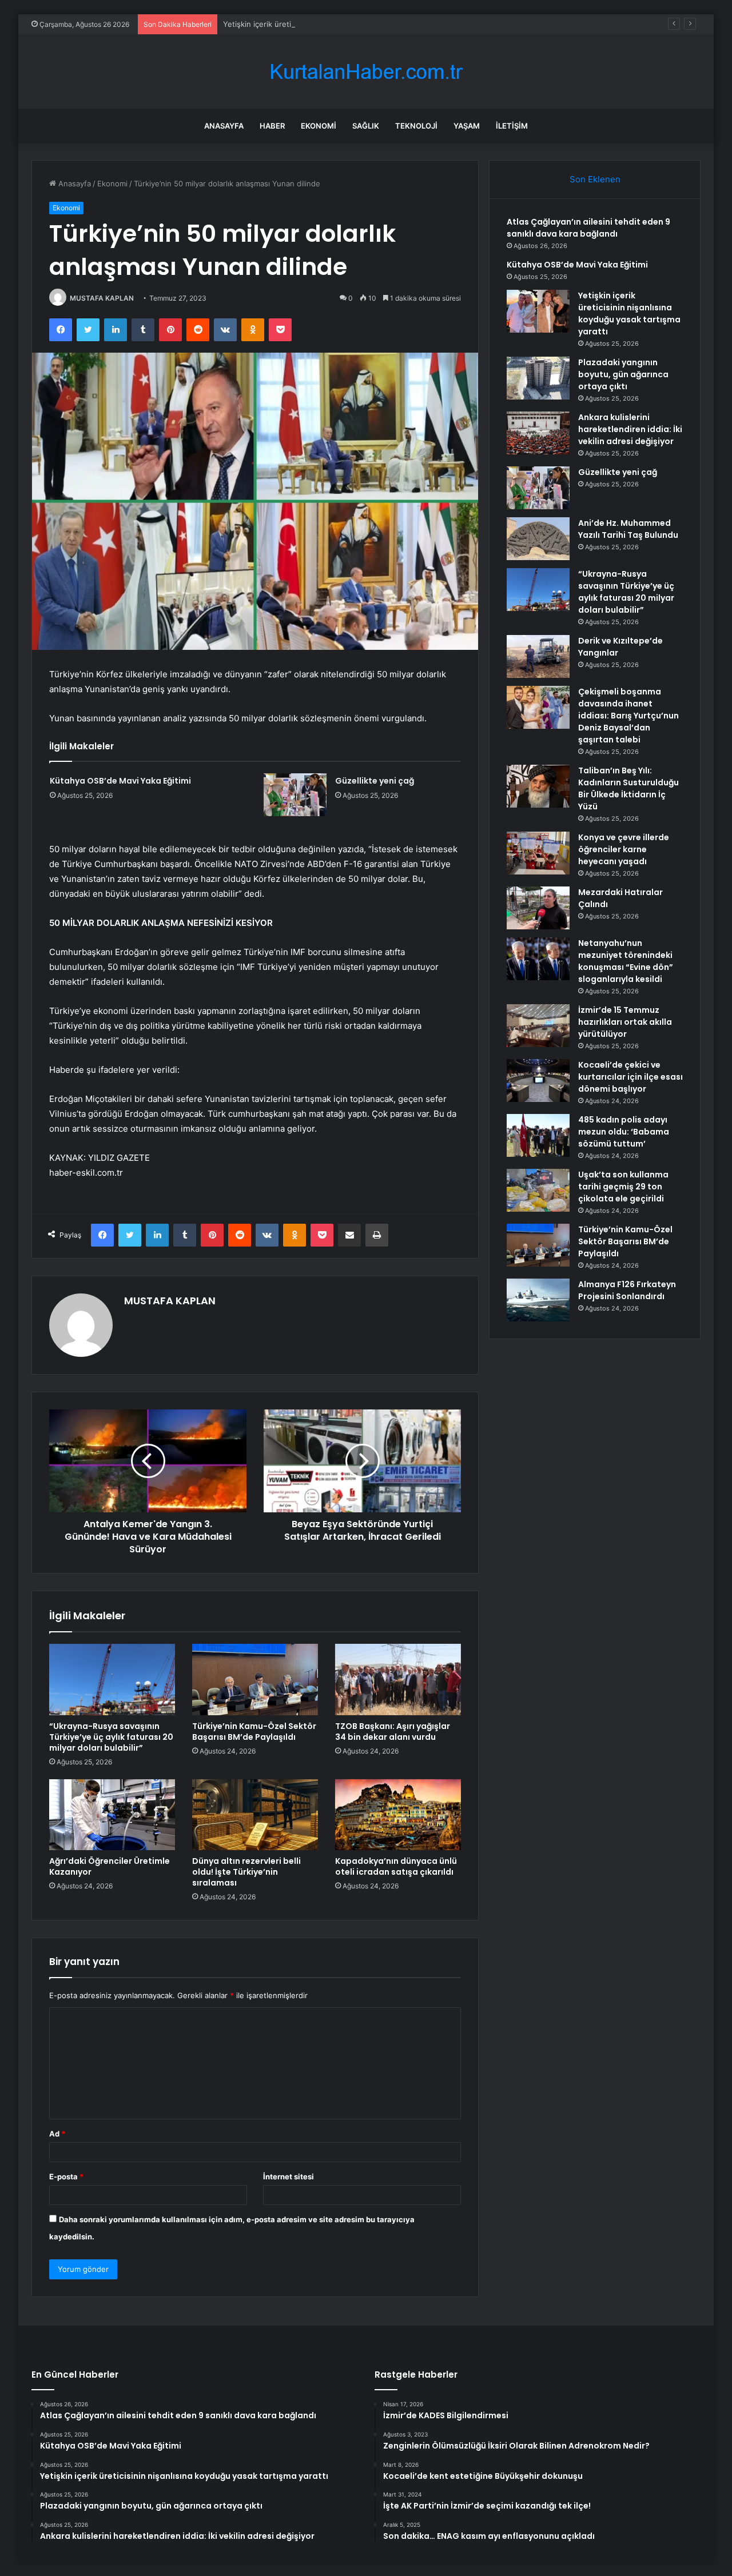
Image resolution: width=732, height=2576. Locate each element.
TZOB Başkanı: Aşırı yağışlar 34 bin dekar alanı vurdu (393, 1732)
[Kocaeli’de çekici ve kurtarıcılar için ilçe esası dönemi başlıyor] (538, 1081)
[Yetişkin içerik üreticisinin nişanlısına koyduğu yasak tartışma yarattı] (538, 311)
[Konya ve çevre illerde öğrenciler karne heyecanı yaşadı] (538, 853)
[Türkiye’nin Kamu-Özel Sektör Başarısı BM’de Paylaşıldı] (255, 1679)
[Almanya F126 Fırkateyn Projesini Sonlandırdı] (538, 1300)
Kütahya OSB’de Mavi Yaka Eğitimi (120, 781)
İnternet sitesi (289, 2176)
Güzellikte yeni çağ (375, 781)
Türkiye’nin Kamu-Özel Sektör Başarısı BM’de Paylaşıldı (254, 1732)
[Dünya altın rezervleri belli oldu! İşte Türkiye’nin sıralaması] (255, 1815)
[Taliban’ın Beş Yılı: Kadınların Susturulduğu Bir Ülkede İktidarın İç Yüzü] (538, 786)
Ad (57, 2134)
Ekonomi (319, 126)
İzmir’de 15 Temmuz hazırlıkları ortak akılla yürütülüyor (625, 1022)
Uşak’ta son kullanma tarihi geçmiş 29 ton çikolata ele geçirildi (623, 1187)
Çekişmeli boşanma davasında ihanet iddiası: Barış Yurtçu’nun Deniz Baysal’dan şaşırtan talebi (628, 716)
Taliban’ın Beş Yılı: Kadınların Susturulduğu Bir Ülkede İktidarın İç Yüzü (628, 788)
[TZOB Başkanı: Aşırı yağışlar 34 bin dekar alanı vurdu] (398, 1679)
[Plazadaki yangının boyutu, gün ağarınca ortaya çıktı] (538, 378)
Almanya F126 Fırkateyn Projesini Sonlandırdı (627, 1290)
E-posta (66, 2176)
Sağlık (366, 126)
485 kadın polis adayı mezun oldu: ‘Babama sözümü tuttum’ (624, 1132)
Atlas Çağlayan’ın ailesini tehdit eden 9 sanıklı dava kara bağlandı (588, 228)
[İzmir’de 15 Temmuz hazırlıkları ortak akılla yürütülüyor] (538, 1026)
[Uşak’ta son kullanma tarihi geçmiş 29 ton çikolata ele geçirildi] (538, 1190)
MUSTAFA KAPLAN (102, 298)
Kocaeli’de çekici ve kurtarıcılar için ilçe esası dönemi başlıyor (630, 1077)
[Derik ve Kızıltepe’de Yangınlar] (538, 656)
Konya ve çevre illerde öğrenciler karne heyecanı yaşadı (624, 849)
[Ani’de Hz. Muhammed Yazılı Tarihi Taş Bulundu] (538, 539)
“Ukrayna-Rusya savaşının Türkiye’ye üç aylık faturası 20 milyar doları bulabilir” (111, 1737)
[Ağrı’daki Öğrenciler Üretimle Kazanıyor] (112, 1815)
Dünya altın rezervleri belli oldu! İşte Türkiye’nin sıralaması (246, 1872)
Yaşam (467, 126)
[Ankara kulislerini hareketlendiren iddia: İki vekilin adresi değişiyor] (538, 433)
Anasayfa (224, 126)
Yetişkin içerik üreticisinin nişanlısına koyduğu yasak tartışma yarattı (343, 24)
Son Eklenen (595, 179)
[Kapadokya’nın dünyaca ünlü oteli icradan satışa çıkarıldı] (398, 1815)
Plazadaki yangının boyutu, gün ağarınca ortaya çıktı (623, 374)
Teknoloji (416, 126)
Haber (272, 126)
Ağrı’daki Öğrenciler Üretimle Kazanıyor (110, 1866)
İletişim (512, 126)
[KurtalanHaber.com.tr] (366, 72)
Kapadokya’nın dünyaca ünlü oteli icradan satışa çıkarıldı (396, 1866)
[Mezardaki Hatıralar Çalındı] (538, 908)
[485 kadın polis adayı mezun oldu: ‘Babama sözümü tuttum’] (538, 1135)
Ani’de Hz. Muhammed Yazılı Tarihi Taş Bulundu (628, 529)
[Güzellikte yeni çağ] (295, 795)
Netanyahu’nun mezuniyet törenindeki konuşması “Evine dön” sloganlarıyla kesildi (626, 961)
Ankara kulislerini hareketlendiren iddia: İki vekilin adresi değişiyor (630, 429)
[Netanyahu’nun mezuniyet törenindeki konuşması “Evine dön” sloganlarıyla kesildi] (538, 959)
